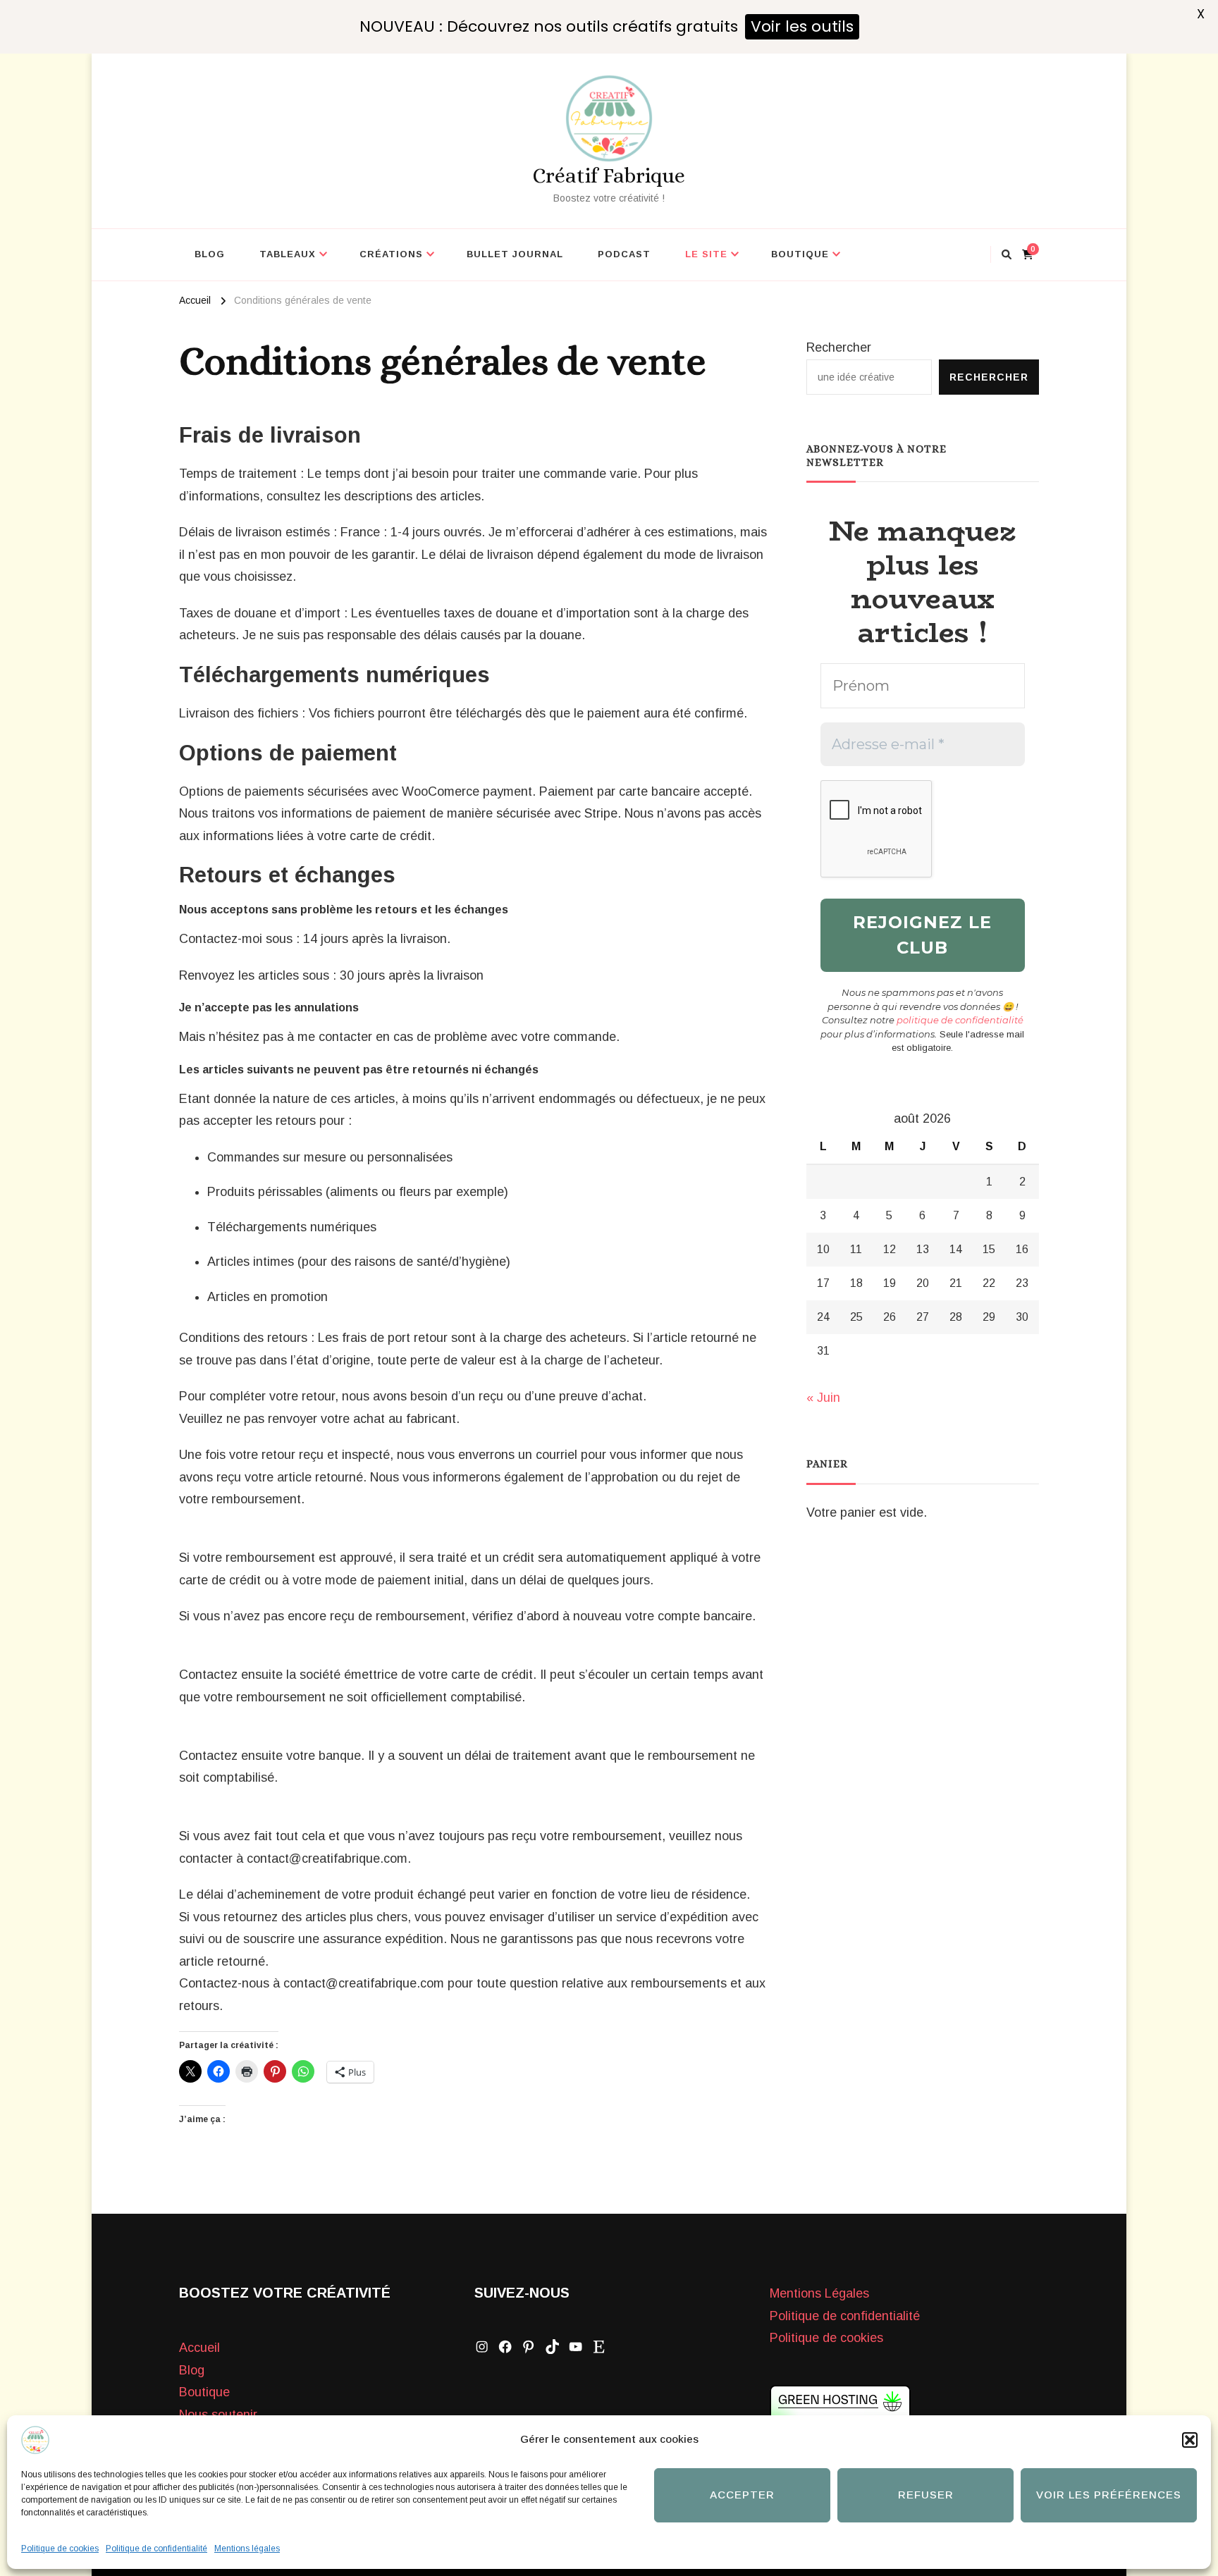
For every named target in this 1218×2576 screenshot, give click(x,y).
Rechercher (839, 347)
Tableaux (288, 254)
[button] (1190, 2440)
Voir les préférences (1109, 2495)
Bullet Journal (515, 254)
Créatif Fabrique (609, 175)
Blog (210, 254)
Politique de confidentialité (156, 2549)
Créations (391, 254)
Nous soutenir (218, 2415)
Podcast (624, 254)
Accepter (742, 2495)
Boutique (800, 254)
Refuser (926, 2495)
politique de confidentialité (960, 1020)
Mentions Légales (819, 2293)
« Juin (823, 1398)
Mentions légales (247, 2549)
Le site (706, 254)
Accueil (199, 2348)
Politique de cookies (60, 2549)
